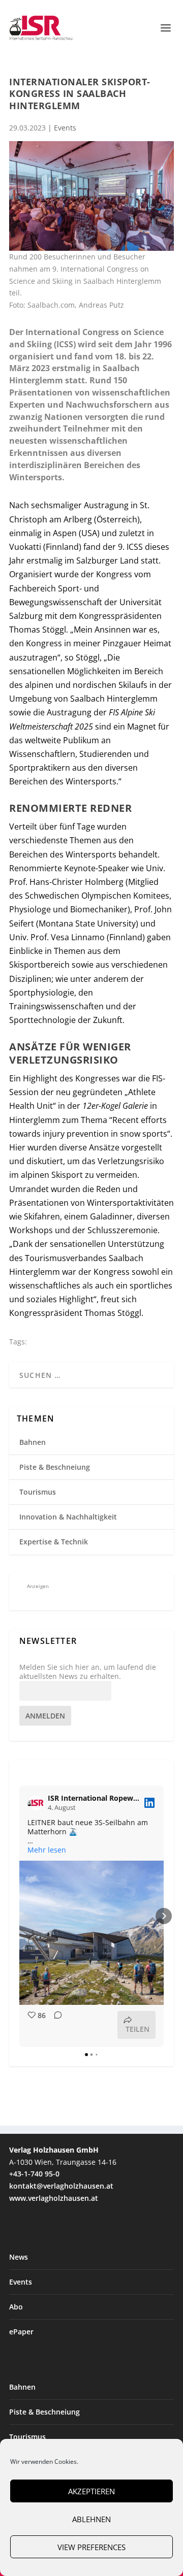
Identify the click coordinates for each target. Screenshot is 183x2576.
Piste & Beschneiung (55, 1467)
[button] (19, 1916)
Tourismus (38, 1492)
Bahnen (33, 1442)
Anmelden (45, 1716)
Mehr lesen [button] (47, 1850)
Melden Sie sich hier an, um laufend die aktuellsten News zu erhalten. (88, 1672)
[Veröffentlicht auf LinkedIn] (149, 1803)
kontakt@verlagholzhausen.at (61, 2186)
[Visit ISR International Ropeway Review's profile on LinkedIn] (38, 1803)
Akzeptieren (91, 2491)
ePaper (21, 2332)
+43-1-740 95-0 (34, 2174)
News (19, 2257)
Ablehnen (91, 2519)
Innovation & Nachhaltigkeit (68, 1517)
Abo (16, 2307)
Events (65, 128)
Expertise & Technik (54, 1542)
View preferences (91, 2547)
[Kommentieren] (55, 2025)
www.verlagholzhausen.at (54, 2198)
